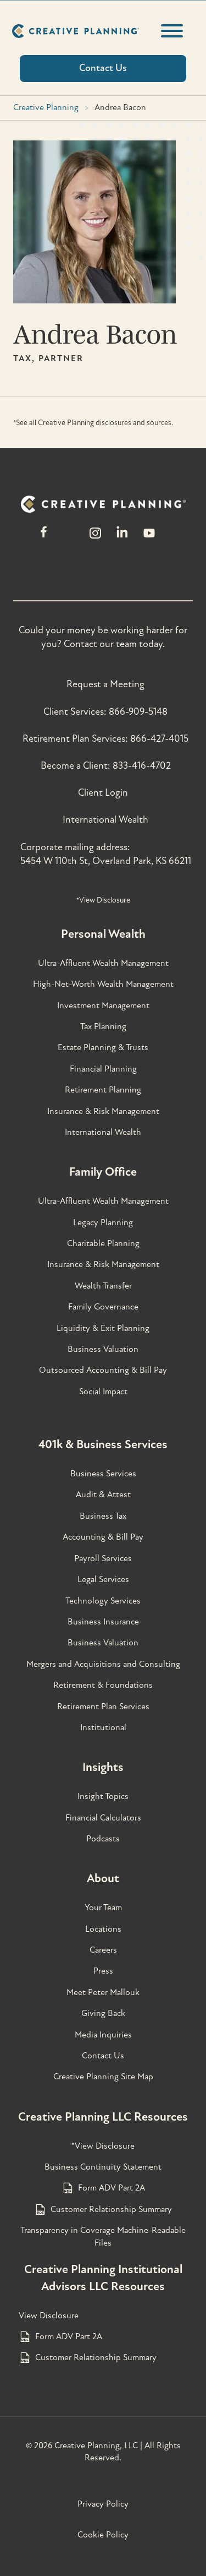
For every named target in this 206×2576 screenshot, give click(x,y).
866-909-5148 (138, 712)
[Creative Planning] (76, 31)
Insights (103, 1767)
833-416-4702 (142, 766)
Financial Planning (103, 1069)
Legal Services (103, 1579)
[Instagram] (95, 538)
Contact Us (103, 2056)
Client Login (103, 793)
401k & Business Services (103, 1444)
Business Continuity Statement (103, 2167)
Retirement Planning (103, 1090)
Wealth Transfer (103, 1286)
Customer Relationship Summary (111, 2209)
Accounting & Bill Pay (103, 1537)
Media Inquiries (103, 2035)
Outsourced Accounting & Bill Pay (103, 1370)
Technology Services (103, 1601)
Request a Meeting (105, 684)
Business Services (103, 1474)
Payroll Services (103, 1558)
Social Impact (103, 1392)
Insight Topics (103, 1796)
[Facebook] (44, 538)
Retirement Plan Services (103, 1707)
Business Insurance (103, 1622)
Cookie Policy (103, 2535)
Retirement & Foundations (103, 1685)
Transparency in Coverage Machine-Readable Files (103, 2236)
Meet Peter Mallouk (103, 1992)
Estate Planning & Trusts (103, 1047)
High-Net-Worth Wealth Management (103, 984)
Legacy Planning (103, 1222)
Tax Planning (103, 1026)
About (103, 1878)
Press (103, 1971)
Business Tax (103, 1516)
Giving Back (103, 2013)
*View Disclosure (103, 900)
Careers (103, 1950)
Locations (103, 1929)
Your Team (103, 1907)
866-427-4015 (159, 739)
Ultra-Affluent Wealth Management (103, 963)
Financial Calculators (103, 1818)
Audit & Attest (103, 1494)
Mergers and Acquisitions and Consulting (103, 1664)
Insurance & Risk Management (103, 1111)
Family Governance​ (103, 1307)
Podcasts (103, 1839)
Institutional (103, 1727)
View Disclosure (49, 2316)
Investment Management (103, 1006)
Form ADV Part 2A (112, 2188)
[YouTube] (149, 538)
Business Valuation (103, 1349)
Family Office (103, 1172)
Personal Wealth (103, 934)
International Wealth (105, 820)
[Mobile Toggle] (172, 31)
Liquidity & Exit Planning (103, 1328)
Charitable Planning (103, 1243)
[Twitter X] (69, 538)
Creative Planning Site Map (103, 2077)
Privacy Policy (103, 2504)
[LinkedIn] (122, 538)
